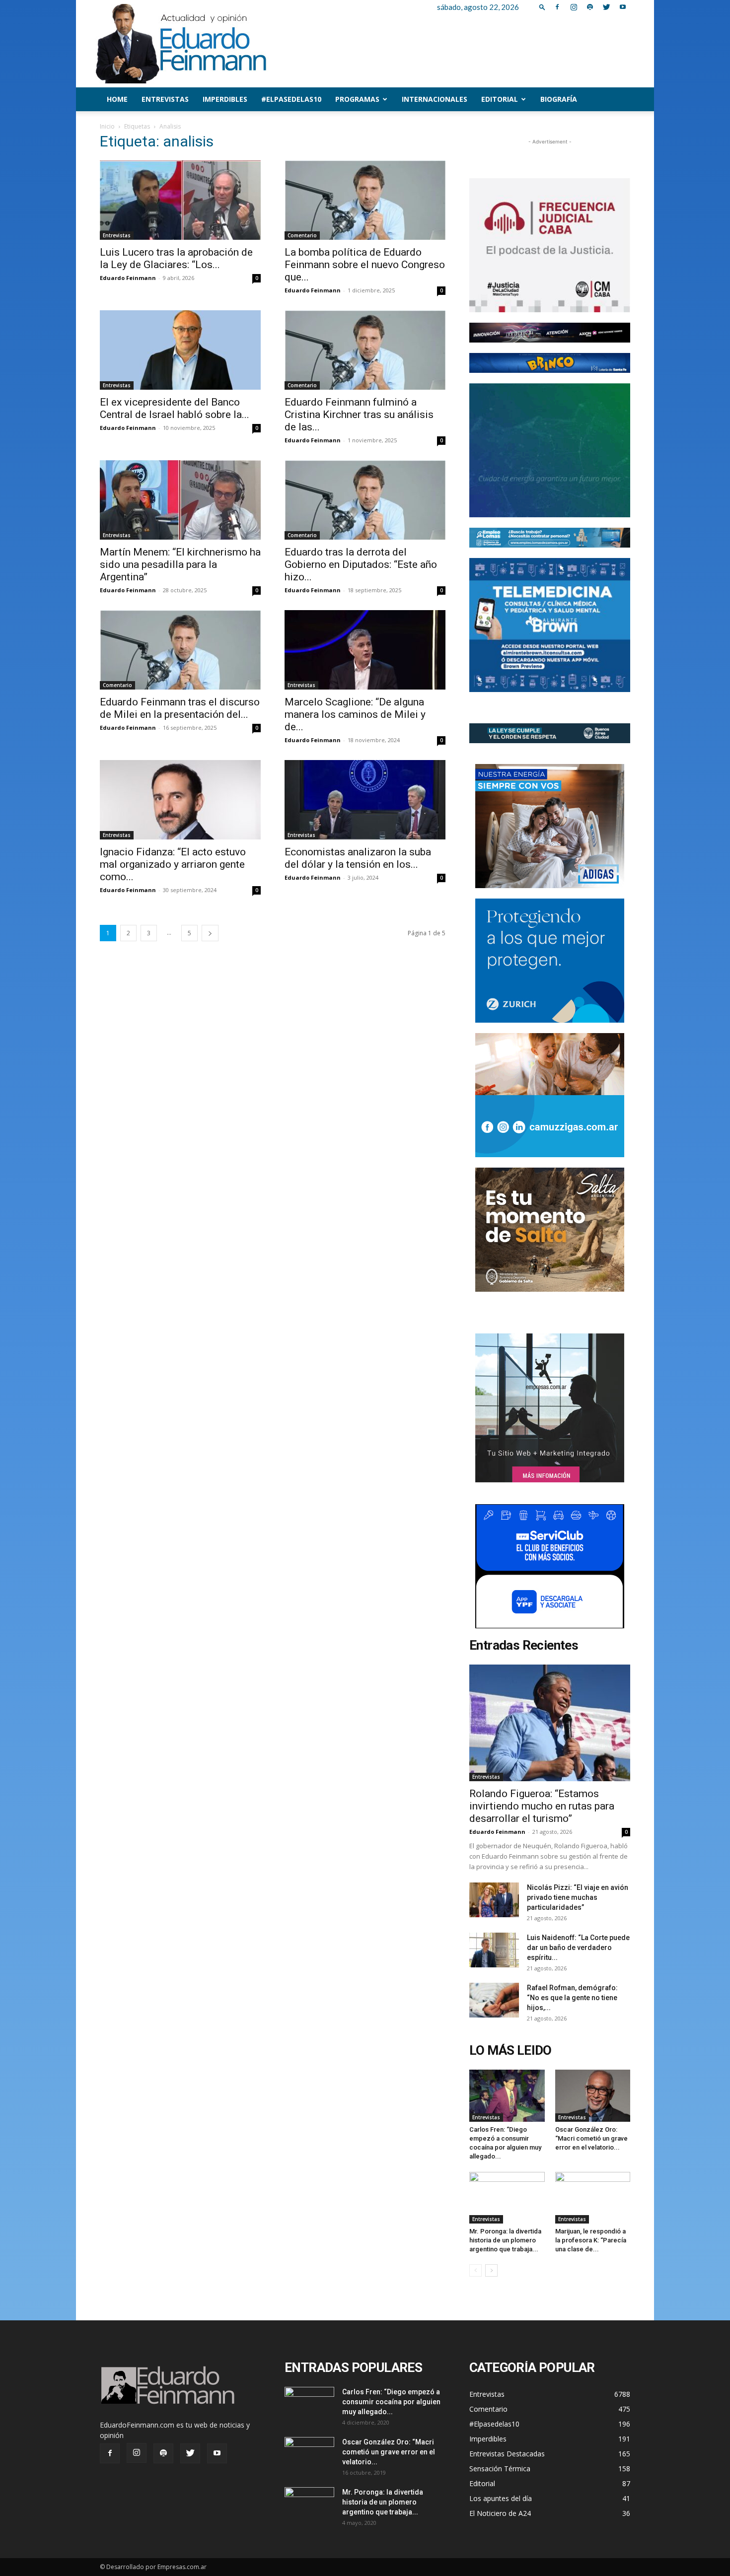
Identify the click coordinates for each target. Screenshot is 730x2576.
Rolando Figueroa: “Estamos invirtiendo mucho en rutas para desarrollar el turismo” (542, 1806)
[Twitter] (606, 7)
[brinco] (550, 363)
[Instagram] (574, 7)
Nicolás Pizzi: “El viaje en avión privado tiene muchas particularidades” (578, 1897)
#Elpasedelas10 (291, 99)
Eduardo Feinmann (128, 278)
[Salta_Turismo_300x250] (550, 1230)
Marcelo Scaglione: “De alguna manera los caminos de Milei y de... (355, 714)
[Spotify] (590, 7)
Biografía (559, 99)
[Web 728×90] (550, 538)
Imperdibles (225, 99)
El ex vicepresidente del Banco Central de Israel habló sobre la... (175, 408)
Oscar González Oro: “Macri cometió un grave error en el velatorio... (591, 2138)
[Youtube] (623, 7)
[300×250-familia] (550, 826)
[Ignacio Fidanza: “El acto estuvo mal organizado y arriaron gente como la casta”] (180, 800)
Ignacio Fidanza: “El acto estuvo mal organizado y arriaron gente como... (173, 864)
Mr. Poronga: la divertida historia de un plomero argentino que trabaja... (505, 2240)
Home (117, 99)
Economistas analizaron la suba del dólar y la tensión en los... (358, 858)
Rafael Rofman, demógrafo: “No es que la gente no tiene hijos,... (572, 1998)
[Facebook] (557, 7)
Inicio (107, 126)
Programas (357, 99)
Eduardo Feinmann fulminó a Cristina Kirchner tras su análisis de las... (359, 415)
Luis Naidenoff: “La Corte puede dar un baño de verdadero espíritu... (578, 1948)
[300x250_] (550, 1566)
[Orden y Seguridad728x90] (550, 733)
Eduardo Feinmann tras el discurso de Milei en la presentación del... (180, 708)
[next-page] (210, 933)
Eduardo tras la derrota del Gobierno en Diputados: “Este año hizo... (361, 564)
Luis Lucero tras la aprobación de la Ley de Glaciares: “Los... (176, 258)
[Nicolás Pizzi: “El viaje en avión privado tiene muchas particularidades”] (494, 1900)
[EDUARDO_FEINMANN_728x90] (550, 333)
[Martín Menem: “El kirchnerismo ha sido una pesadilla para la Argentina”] (180, 500)
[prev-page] (475, 2270)
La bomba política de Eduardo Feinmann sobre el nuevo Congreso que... (365, 265)
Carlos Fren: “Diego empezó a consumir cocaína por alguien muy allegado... (391, 2402)
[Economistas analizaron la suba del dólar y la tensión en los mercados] (365, 800)
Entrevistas (165, 99)
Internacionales (435, 99)
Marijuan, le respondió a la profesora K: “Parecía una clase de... (591, 2240)
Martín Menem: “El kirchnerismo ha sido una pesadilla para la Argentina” (180, 564)
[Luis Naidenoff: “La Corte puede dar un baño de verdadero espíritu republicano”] (494, 1950)
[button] (542, 7)
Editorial (500, 99)
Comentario (302, 235)
